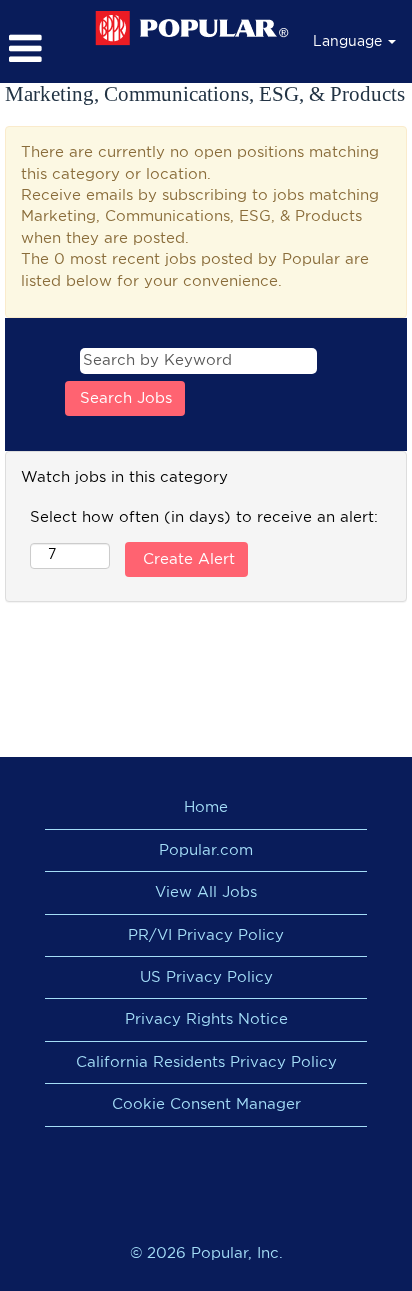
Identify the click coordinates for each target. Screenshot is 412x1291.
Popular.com (206, 850)
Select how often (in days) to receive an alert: (204, 517)
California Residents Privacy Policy (206, 1062)
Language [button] (349, 42)
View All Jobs (206, 892)
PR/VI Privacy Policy (206, 935)
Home (206, 807)
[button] (42, 49)
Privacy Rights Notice (206, 1019)
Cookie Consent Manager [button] (206, 1104)
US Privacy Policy (206, 977)
